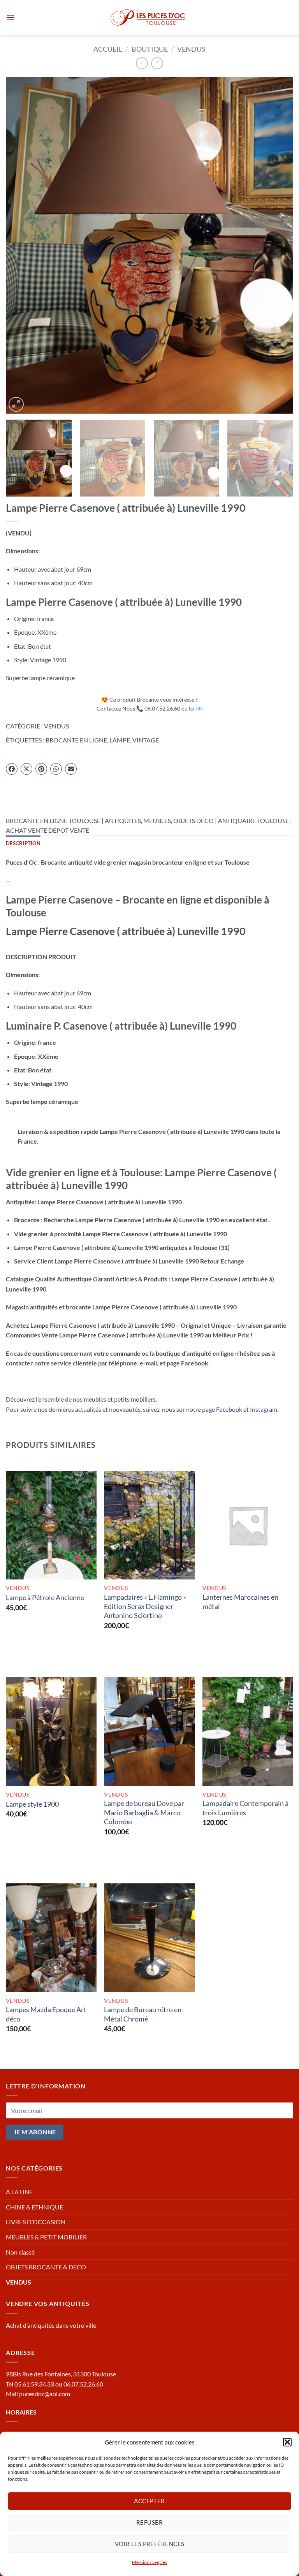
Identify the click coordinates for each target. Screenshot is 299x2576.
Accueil (108, 49)
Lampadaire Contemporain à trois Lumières (245, 1808)
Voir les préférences (150, 2544)
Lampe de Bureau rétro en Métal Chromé (143, 2014)
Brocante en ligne (76, 740)
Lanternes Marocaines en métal (240, 1601)
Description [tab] (23, 843)
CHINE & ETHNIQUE (34, 2207)
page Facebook (222, 1409)
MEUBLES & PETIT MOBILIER (46, 2237)
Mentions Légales (149, 2562)
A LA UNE (19, 2192)
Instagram (264, 1409)
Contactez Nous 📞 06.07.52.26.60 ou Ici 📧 (150, 708)
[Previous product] (157, 63)
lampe (120, 740)
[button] (287, 2442)
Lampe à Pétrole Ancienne (45, 1597)
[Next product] (142, 63)
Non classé (20, 2252)
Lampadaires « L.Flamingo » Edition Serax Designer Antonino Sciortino (145, 1606)
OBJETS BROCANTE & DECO (46, 2267)
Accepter (149, 2501)
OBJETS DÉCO (193, 820)
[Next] (278, 245)
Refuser (149, 2522)
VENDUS (191, 49)
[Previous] (21, 245)
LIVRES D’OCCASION (36, 2222)
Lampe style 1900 (32, 1804)
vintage (146, 740)
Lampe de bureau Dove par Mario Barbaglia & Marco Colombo (144, 1812)
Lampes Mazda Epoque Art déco (46, 2014)
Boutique (150, 49)
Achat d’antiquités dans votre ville (51, 2325)
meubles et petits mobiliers (120, 1399)
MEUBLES (157, 820)
